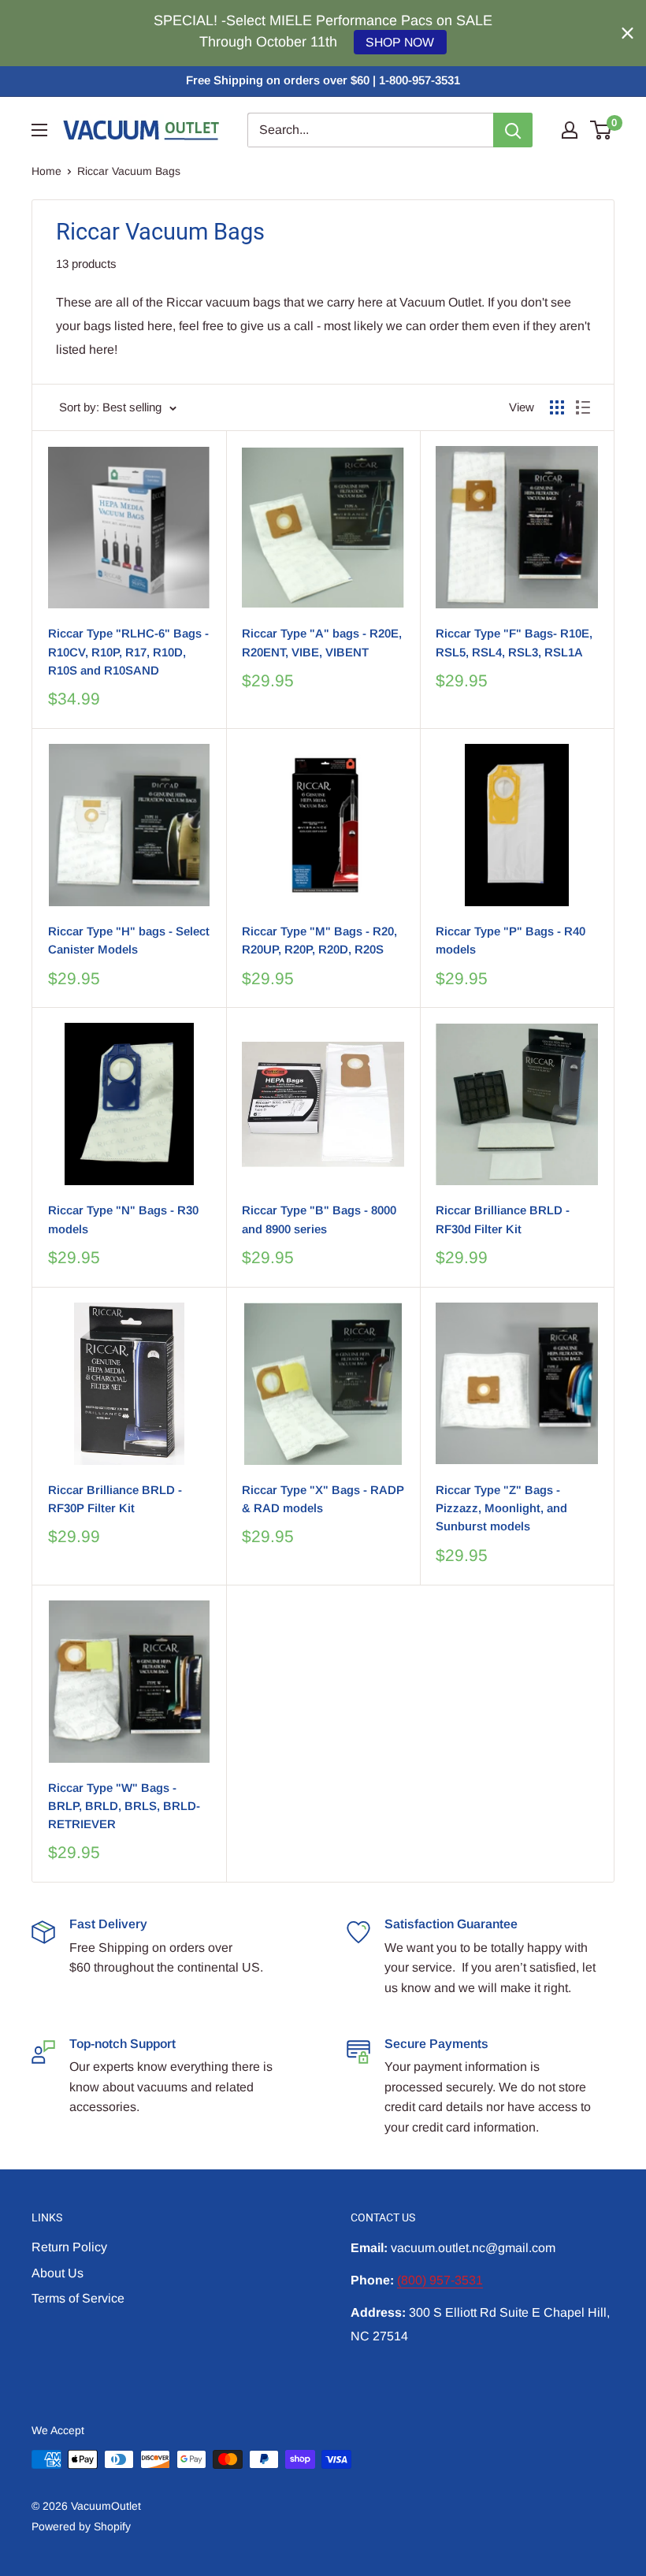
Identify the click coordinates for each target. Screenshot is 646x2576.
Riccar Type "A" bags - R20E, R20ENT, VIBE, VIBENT (322, 642)
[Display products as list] (583, 407)
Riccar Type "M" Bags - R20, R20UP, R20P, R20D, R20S (319, 940)
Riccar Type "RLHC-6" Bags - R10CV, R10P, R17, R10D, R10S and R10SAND (128, 652)
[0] (601, 130)
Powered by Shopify (81, 2526)
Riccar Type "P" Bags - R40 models (510, 940)
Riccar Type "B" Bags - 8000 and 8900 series (319, 1219)
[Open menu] (39, 130)
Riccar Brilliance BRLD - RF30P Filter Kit (115, 1499)
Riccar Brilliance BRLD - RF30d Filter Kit (503, 1219)
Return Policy (69, 2247)
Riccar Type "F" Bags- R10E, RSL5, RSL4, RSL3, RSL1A (514, 642)
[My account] (570, 130)
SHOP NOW (400, 42)
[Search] (513, 130)
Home (46, 171)
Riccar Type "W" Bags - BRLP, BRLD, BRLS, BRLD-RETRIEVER (124, 1806)
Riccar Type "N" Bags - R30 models (123, 1219)
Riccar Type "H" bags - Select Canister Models (129, 940)
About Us (58, 2273)
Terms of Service (78, 2298)
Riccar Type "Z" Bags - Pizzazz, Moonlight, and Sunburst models (501, 1508)
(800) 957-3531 (440, 2280)
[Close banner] (627, 33)
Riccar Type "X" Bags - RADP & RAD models (323, 1499)
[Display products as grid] (557, 407)
